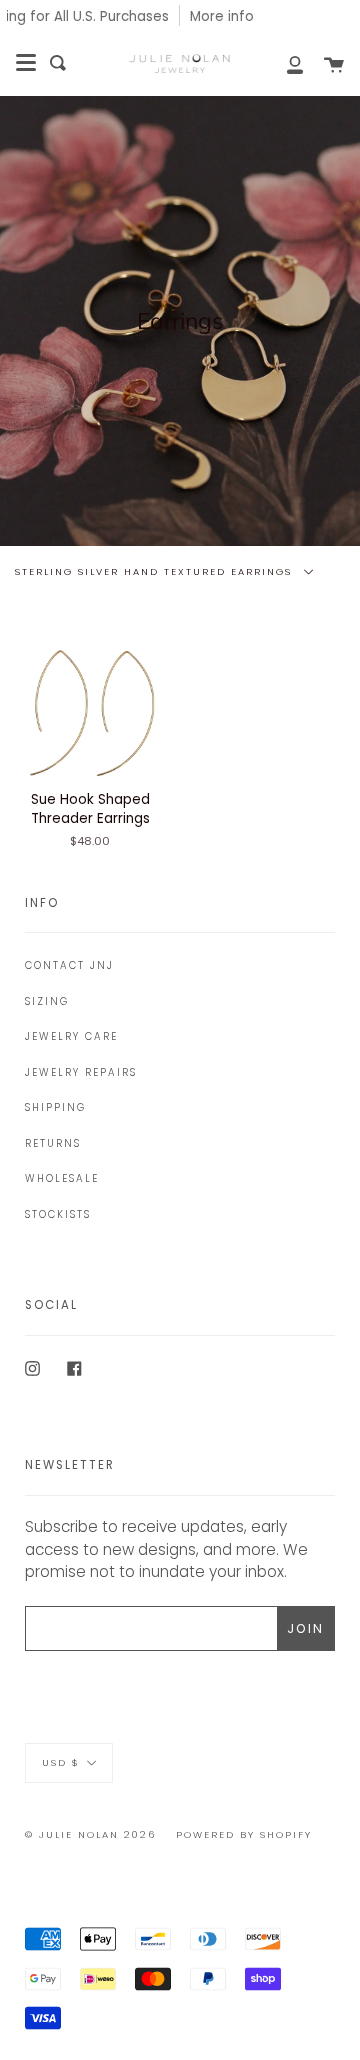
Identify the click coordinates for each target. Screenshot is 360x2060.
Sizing (47, 1001)
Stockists (58, 1214)
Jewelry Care (71, 1036)
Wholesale (62, 1178)
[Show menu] (26, 63)
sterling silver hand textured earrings (156, 571)
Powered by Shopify (244, 1834)
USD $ (61, 1762)
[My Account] (284, 63)
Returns (53, 1143)
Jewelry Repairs (81, 1072)
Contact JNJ (69, 965)
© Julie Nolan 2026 (90, 1834)
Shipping (55, 1107)
